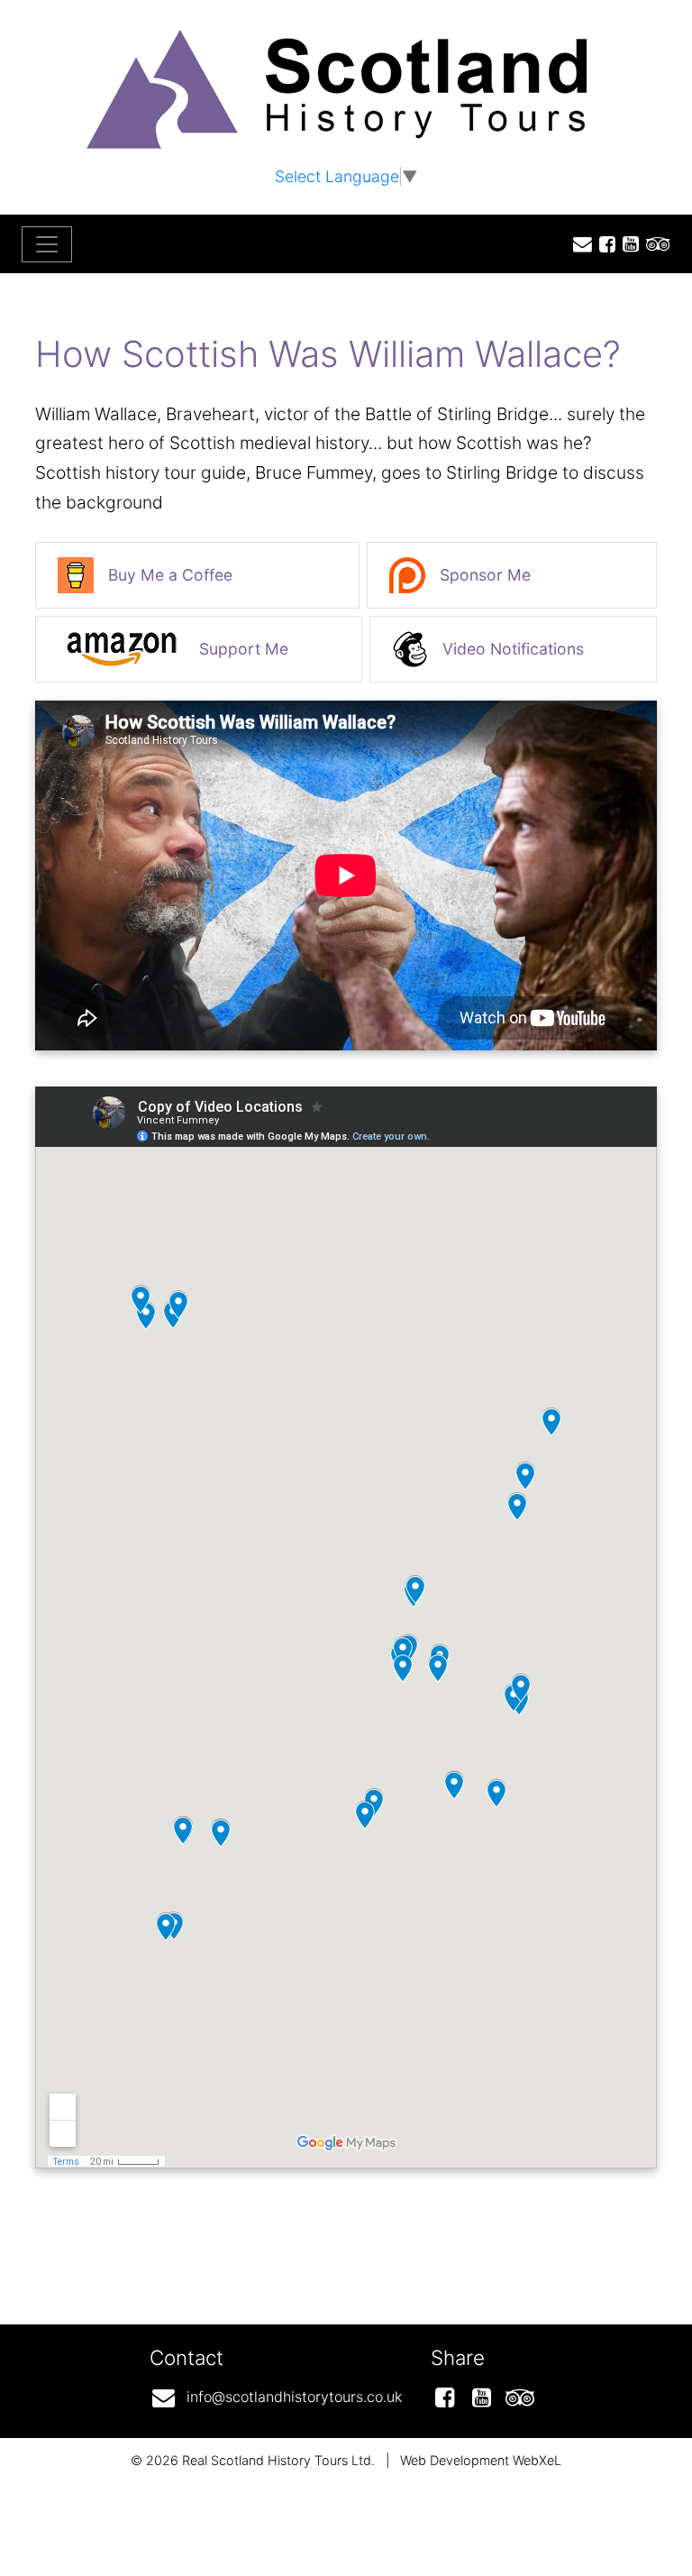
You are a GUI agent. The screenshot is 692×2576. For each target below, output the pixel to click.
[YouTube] (627, 244)
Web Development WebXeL (481, 2460)
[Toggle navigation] (47, 244)
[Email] (579, 244)
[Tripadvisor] (655, 244)
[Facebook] (604, 244)
